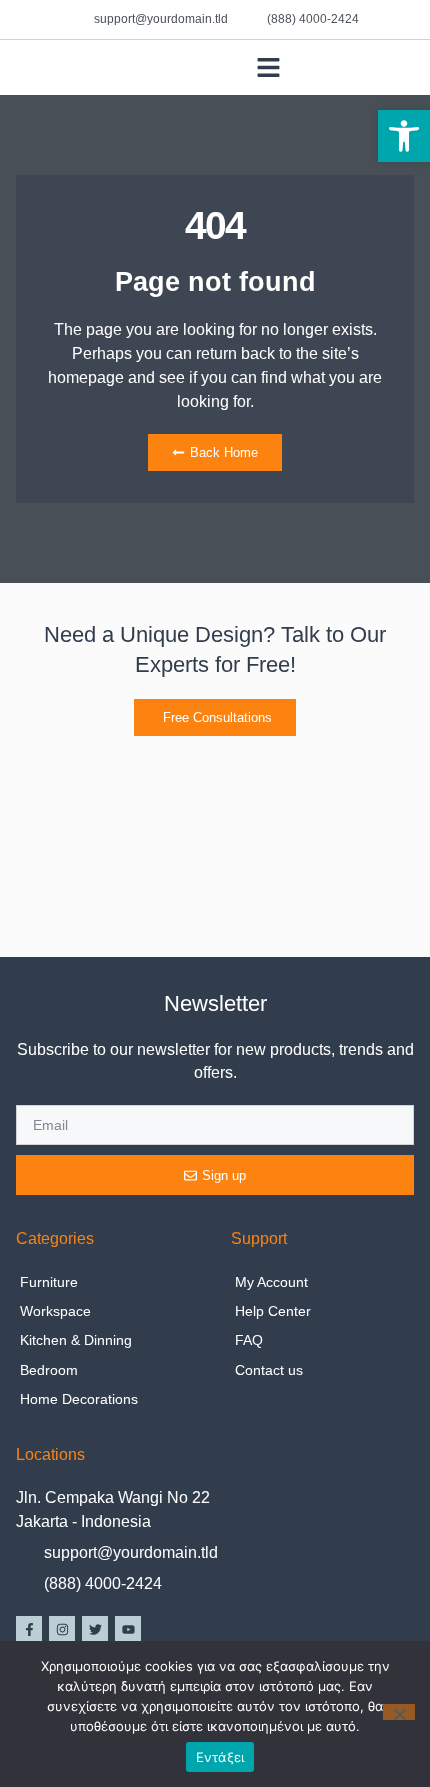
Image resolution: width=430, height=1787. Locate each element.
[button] (404, 136)
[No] (399, 1712)
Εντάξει (220, 1757)
